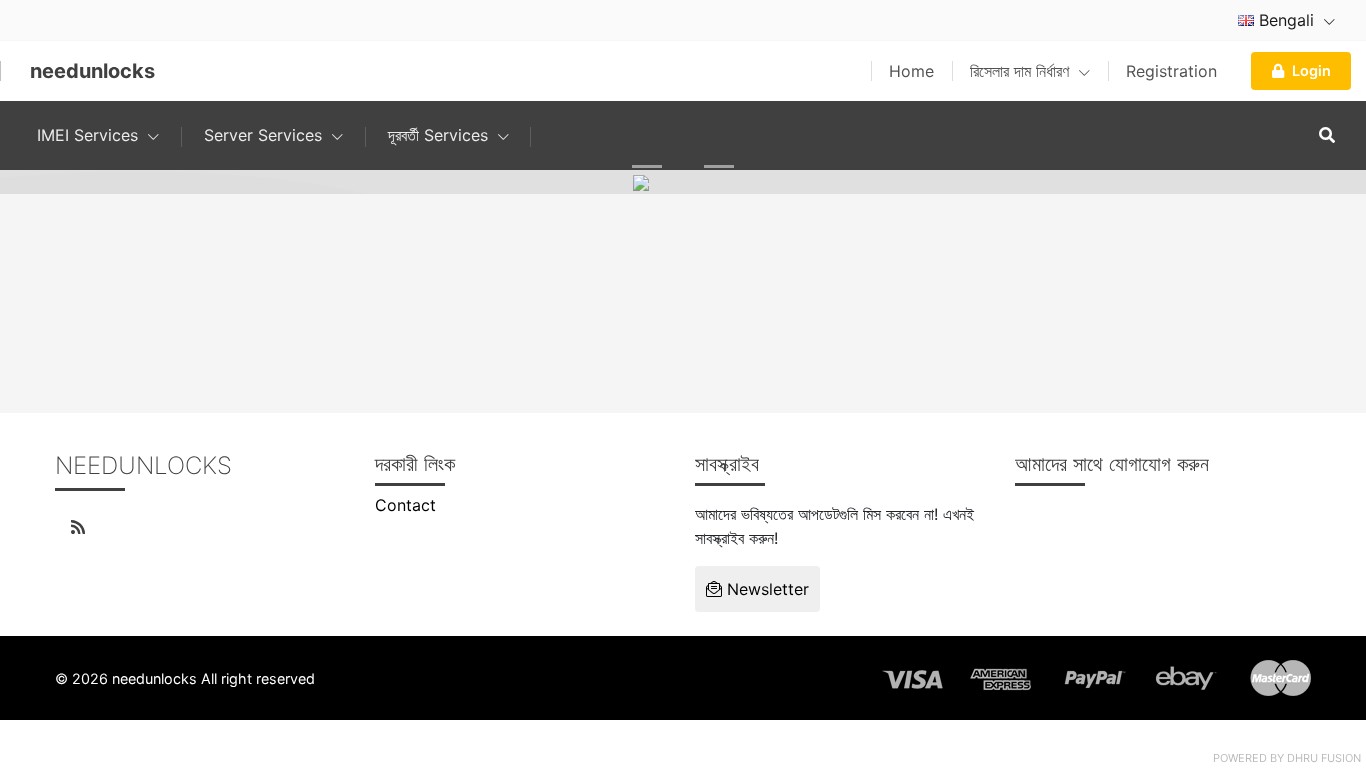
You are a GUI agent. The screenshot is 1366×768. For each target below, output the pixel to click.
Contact (405, 505)
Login (1311, 70)
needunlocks (92, 71)
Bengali (1286, 20)
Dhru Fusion (1324, 758)
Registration (1171, 71)
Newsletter (765, 589)
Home (911, 71)
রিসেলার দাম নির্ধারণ (1022, 71)
